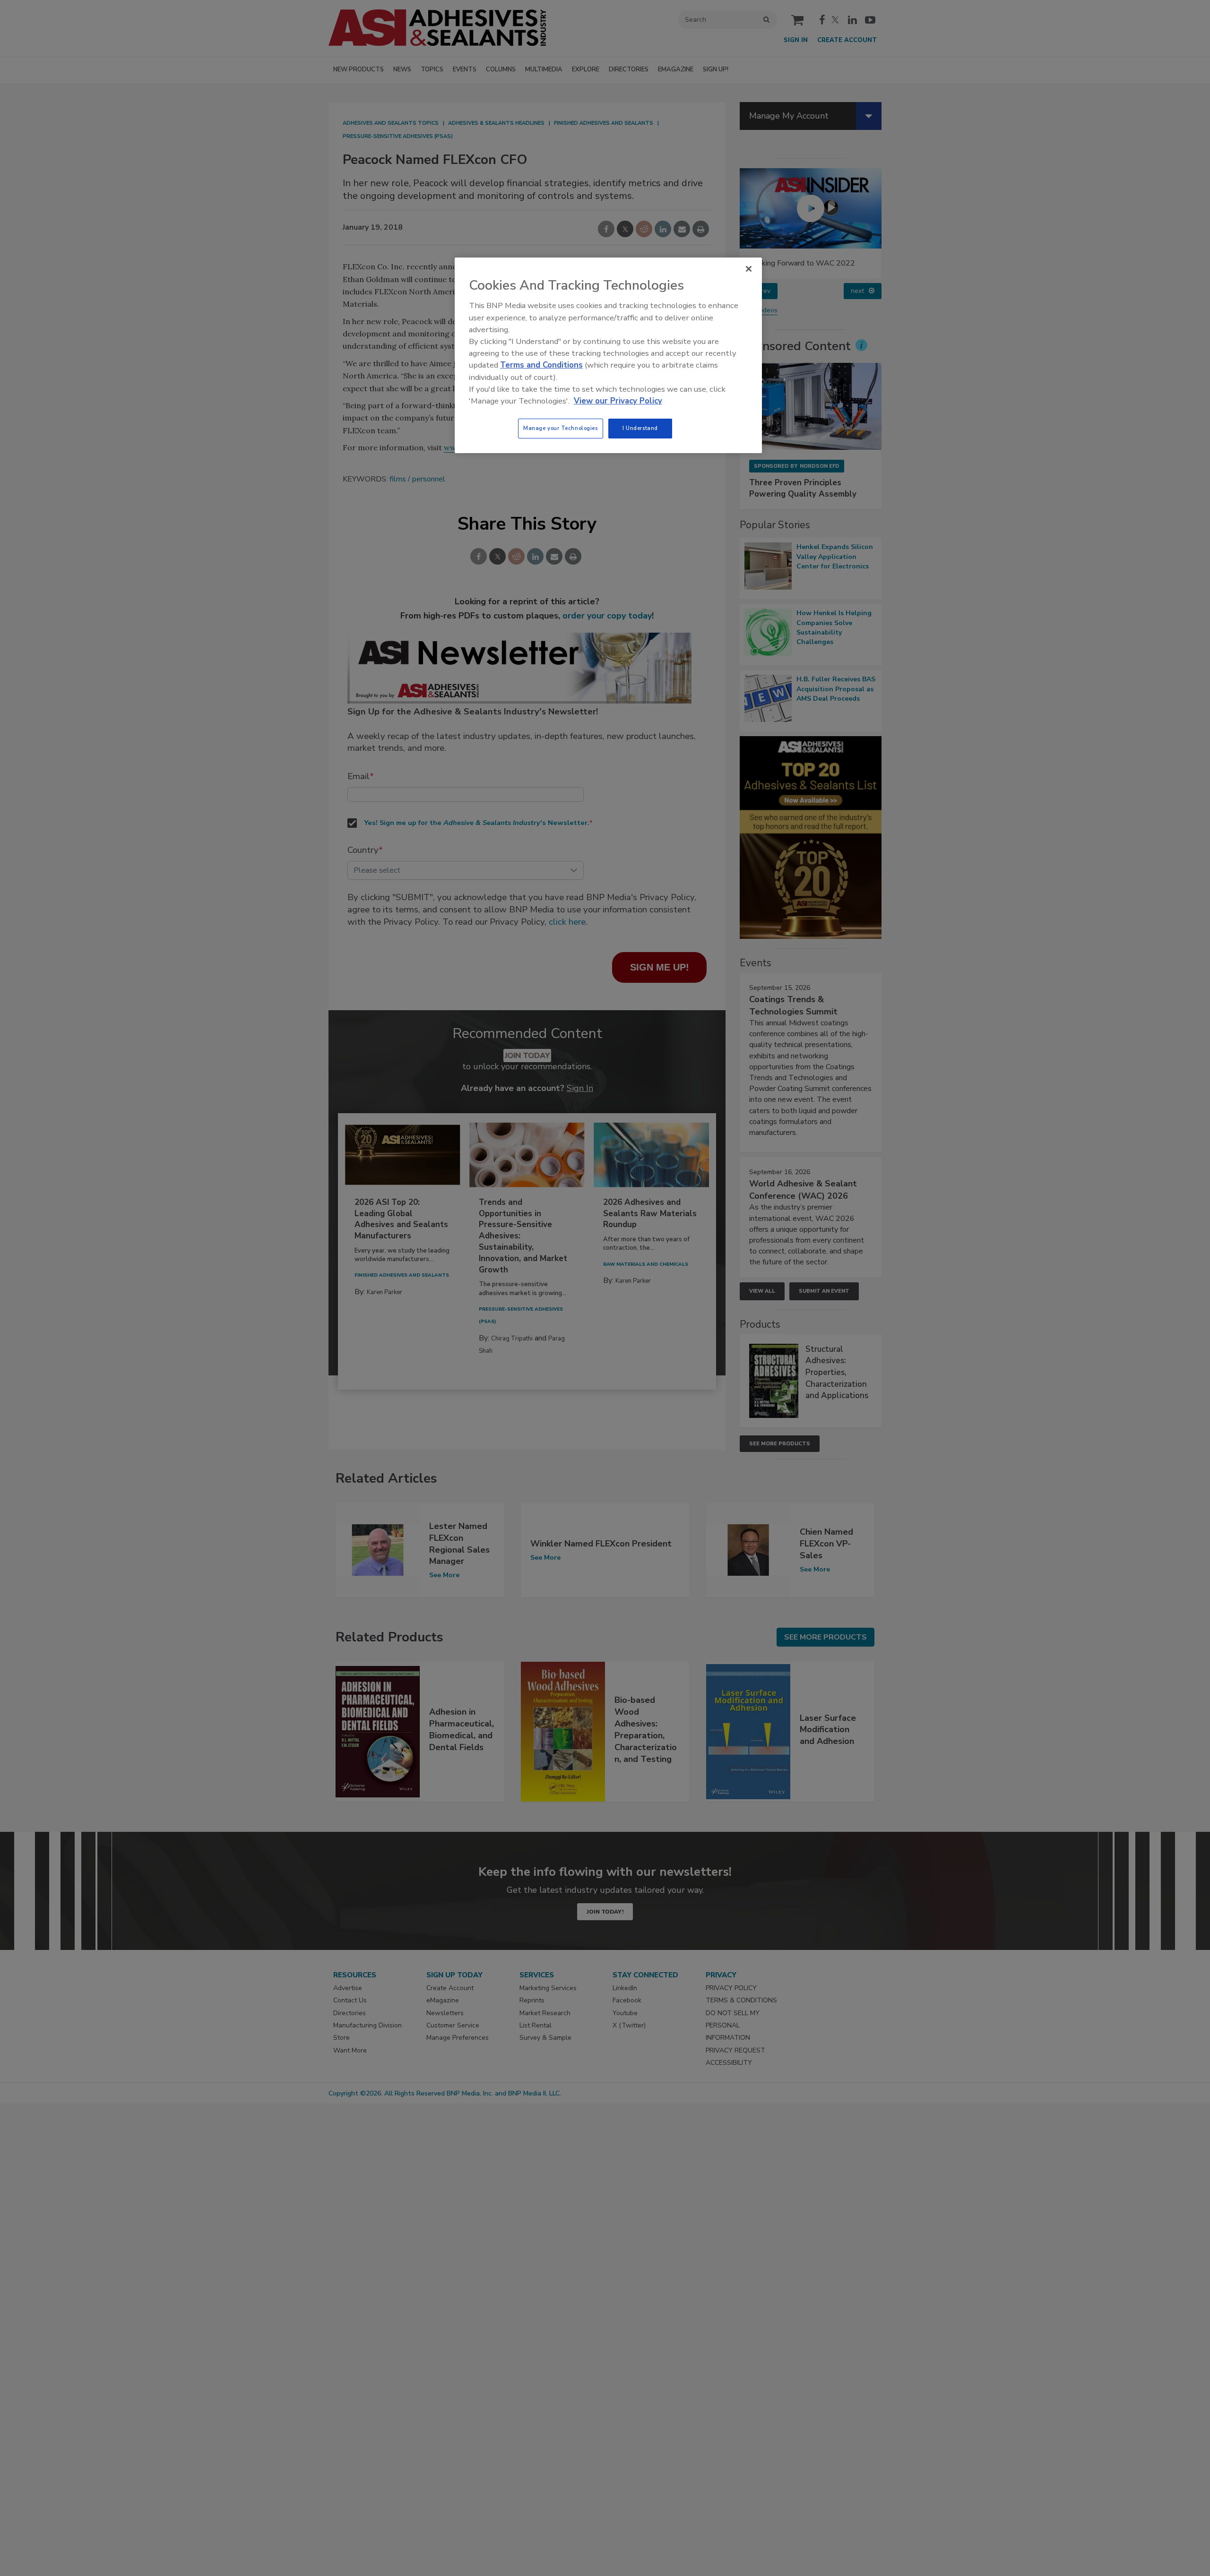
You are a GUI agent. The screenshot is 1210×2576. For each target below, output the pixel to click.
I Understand (640, 428)
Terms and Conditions (541, 365)
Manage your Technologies (561, 428)
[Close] (749, 269)
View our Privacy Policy (618, 401)
